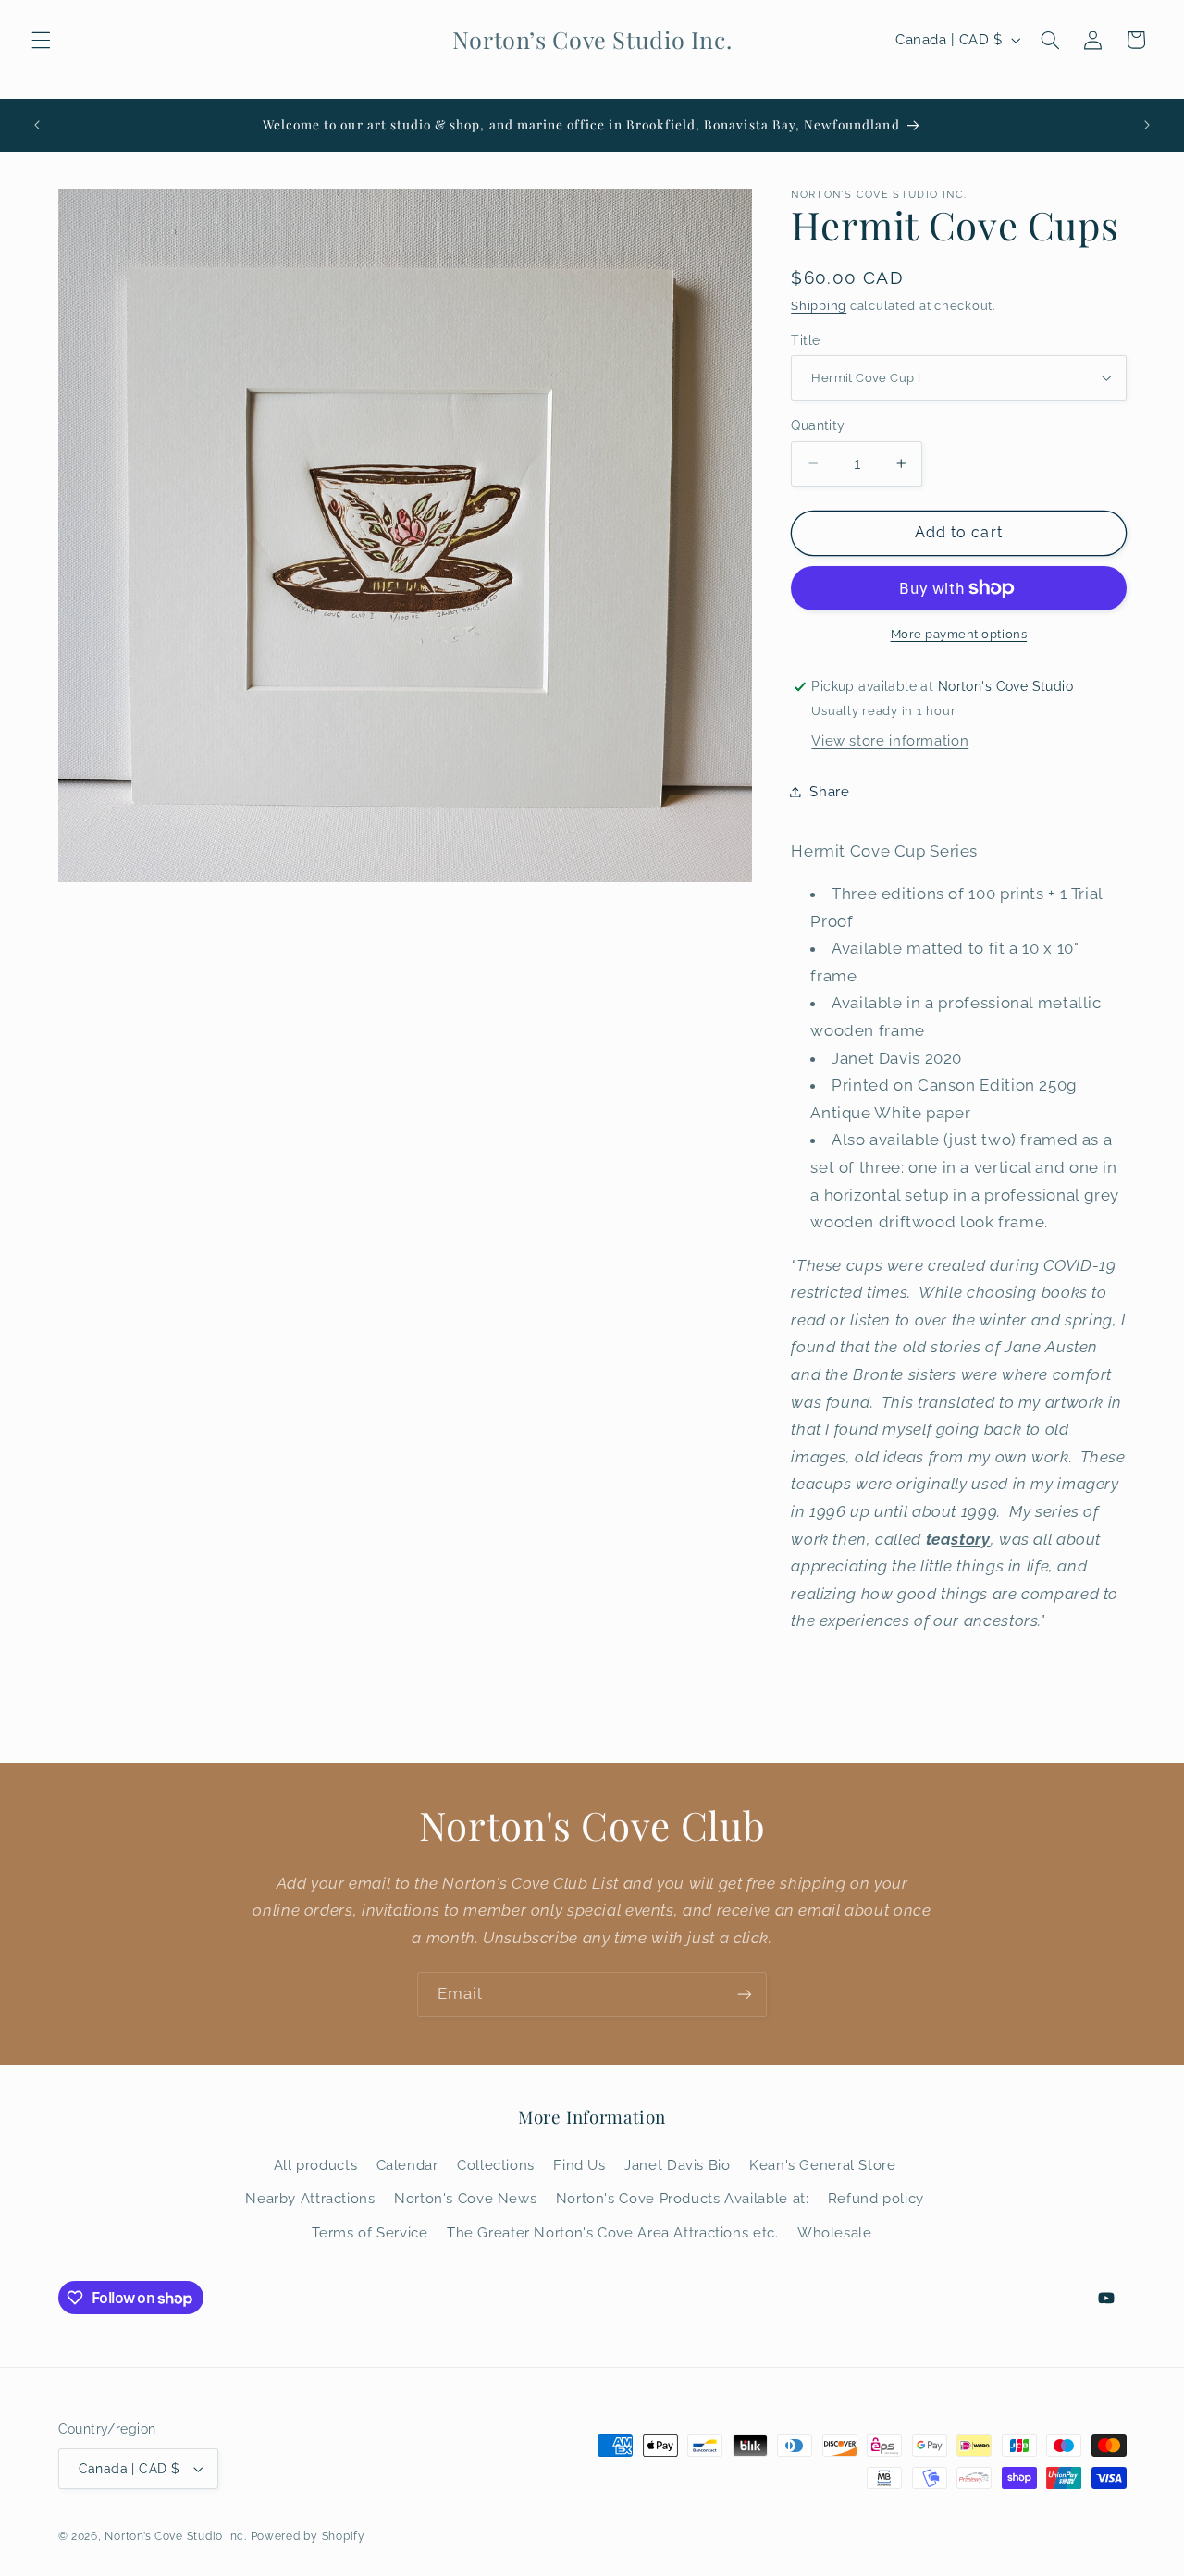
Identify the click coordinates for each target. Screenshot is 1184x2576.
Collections (496, 2165)
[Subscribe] (745, 1995)
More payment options (959, 634)
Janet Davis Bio (677, 2165)
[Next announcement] (1147, 125)
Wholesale (835, 2232)
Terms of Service (370, 2232)
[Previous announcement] (37, 125)
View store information (890, 740)
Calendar (407, 2165)
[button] (41, 40)
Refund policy (876, 2198)
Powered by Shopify (308, 2536)
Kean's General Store (823, 2165)
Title (805, 339)
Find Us (579, 2165)
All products (316, 2165)
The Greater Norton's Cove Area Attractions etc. (613, 2232)
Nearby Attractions (310, 2198)
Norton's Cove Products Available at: (683, 2198)
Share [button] (829, 791)
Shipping (819, 306)
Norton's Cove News (465, 2198)
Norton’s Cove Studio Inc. (175, 2536)
